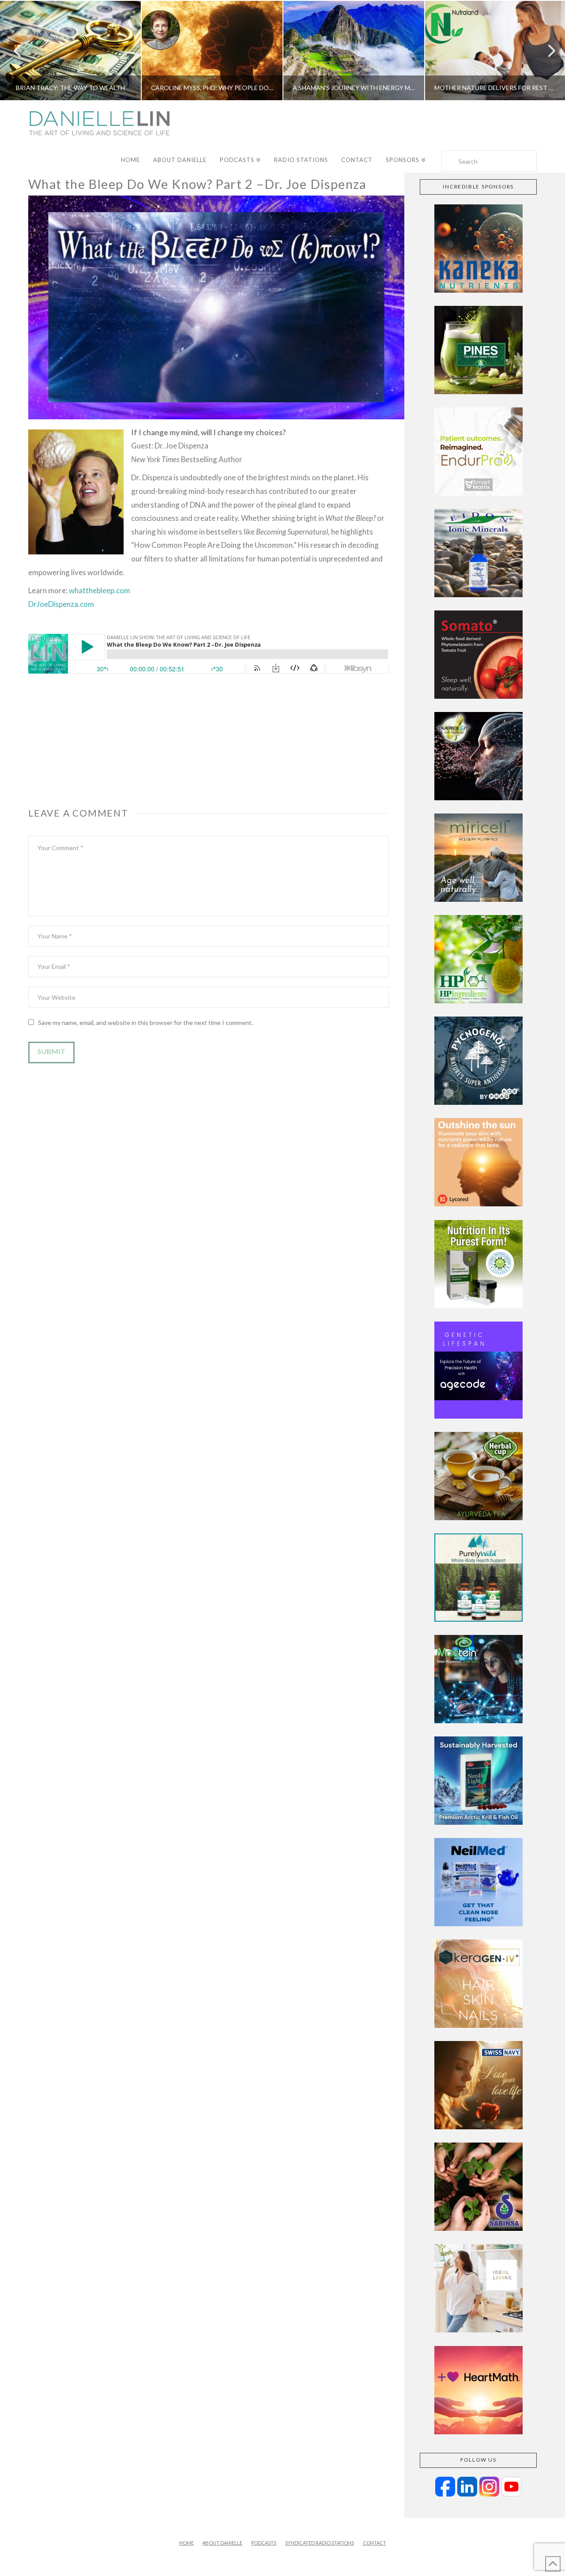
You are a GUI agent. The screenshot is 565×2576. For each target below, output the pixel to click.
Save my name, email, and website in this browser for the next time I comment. (145, 1022)
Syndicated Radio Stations (320, 2543)
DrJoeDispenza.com (61, 604)
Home (186, 2543)
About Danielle (222, 2543)
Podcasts (264, 2543)
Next (546, 51)
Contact (375, 2543)
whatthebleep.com (100, 590)
